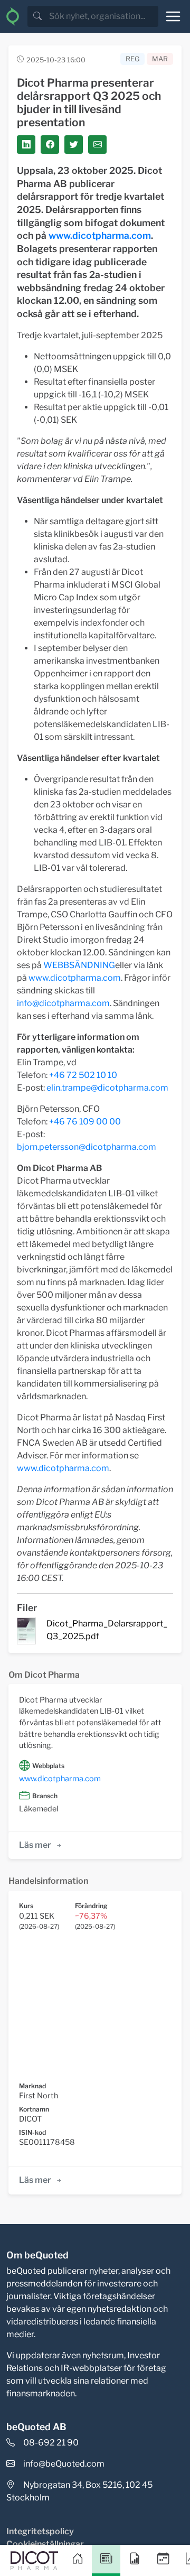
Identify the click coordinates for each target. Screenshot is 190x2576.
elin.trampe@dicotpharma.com (107, 1088)
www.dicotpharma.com (100, 235)
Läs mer (35, 1845)
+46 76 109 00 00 (85, 1122)
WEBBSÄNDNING (79, 965)
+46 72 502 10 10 (83, 1075)
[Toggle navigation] (173, 16)
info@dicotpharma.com (63, 1003)
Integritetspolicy (40, 2531)
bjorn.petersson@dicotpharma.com (87, 1147)
